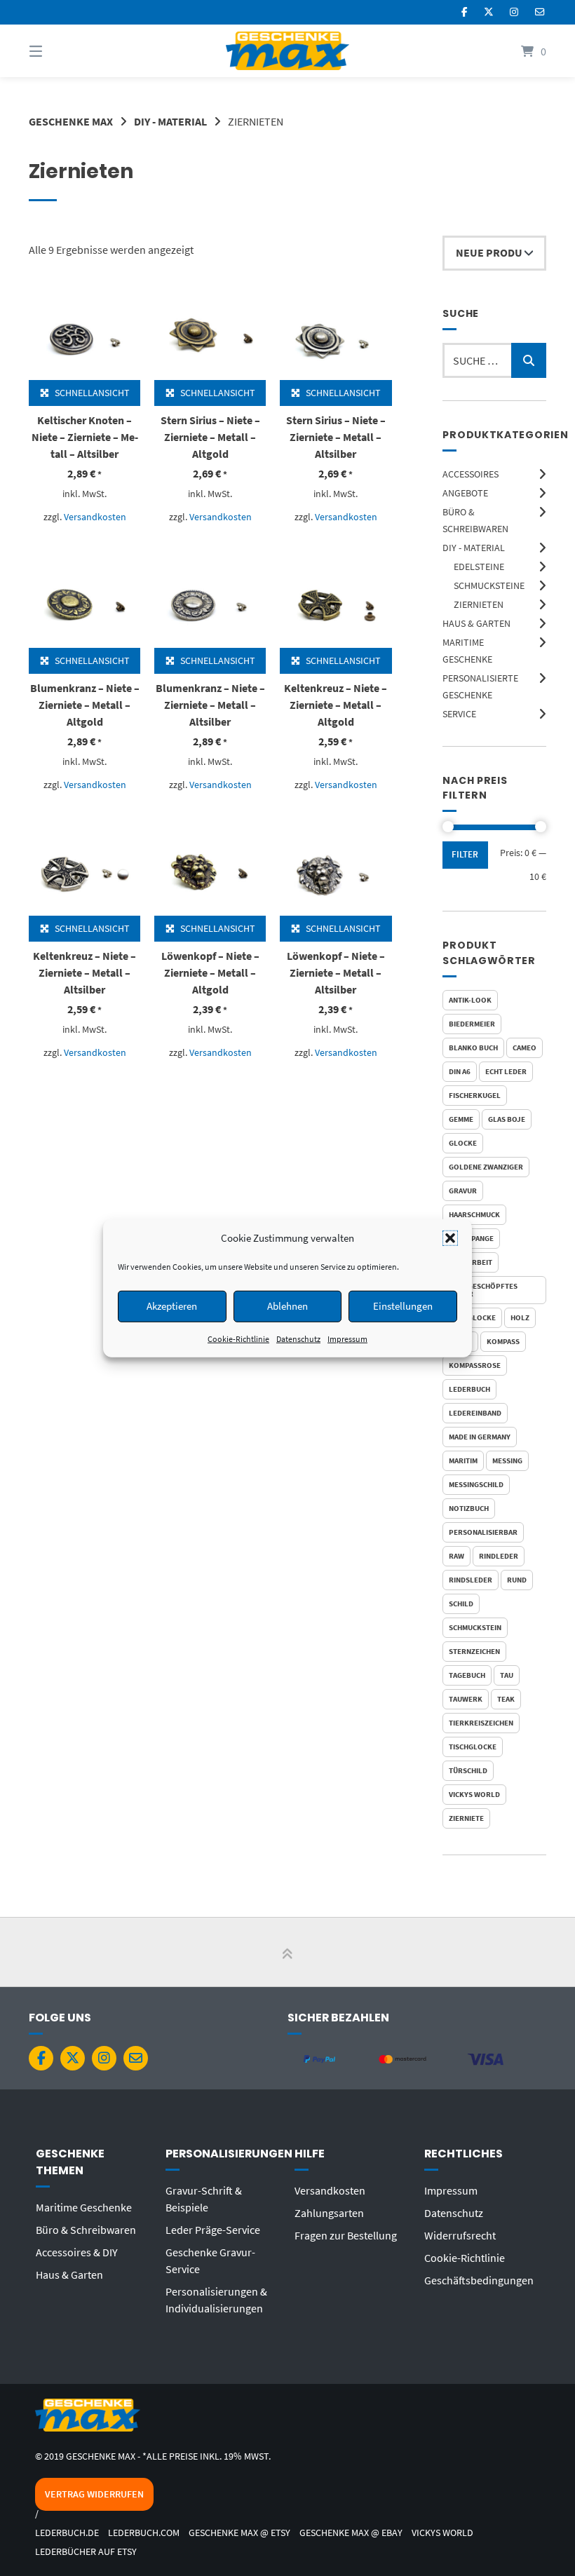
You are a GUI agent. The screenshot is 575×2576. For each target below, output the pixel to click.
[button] (450, 1238)
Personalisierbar (483, 1532)
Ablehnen (287, 1306)
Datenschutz (298, 1338)
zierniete (466, 1818)
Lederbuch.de (67, 2533)
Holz (520, 1317)
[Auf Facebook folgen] (465, 12)
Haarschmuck (474, 1214)
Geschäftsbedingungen (479, 2280)
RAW (456, 1556)
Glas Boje (507, 1119)
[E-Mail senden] (540, 12)
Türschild (468, 1770)
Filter (465, 854)
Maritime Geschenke (84, 2207)
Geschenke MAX (71, 121)
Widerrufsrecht (460, 2235)
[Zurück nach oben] (287, 1953)
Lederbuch (469, 1389)
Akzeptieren (172, 1306)
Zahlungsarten (329, 2213)
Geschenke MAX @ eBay (351, 2533)
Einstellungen (403, 1306)
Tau (507, 1675)
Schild (461, 1604)
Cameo (525, 1048)
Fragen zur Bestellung (346, 2235)
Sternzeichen (474, 1651)
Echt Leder (506, 1071)
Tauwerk (466, 1699)
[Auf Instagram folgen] (514, 12)
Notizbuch (469, 1508)
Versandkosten (95, 517)
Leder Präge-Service (213, 2230)
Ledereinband (475, 1413)
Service (459, 714)
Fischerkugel (475, 1095)
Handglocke (472, 1317)
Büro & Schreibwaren (86, 2230)
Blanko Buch (473, 1048)
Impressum (347, 1338)
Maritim (463, 1460)
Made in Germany (480, 1437)
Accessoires (471, 474)
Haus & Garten (476, 623)
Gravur (463, 1191)
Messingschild (476, 1484)
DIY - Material (170, 121)
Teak (506, 1699)
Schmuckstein (475, 1627)
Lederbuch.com (144, 2533)
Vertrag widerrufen (94, 2494)
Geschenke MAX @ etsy (239, 2533)
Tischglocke (473, 1747)
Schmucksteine (489, 585)
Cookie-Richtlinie (238, 1338)
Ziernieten (479, 604)
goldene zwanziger (486, 1167)
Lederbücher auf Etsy (86, 2552)
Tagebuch (467, 1675)
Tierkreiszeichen (481, 1723)
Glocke (463, 1143)
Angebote (465, 493)
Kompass (503, 1341)
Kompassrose (475, 1365)
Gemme (461, 1119)
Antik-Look (470, 1000)
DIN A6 (460, 1071)
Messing (507, 1460)
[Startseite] (287, 51)
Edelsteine (479, 567)
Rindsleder (471, 1580)
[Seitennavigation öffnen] (60, 51)
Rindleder (499, 1556)
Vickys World (474, 1794)
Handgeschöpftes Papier (483, 1290)
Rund (517, 1580)
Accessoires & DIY (77, 2252)
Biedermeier (472, 1024)
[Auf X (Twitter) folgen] (489, 12)
